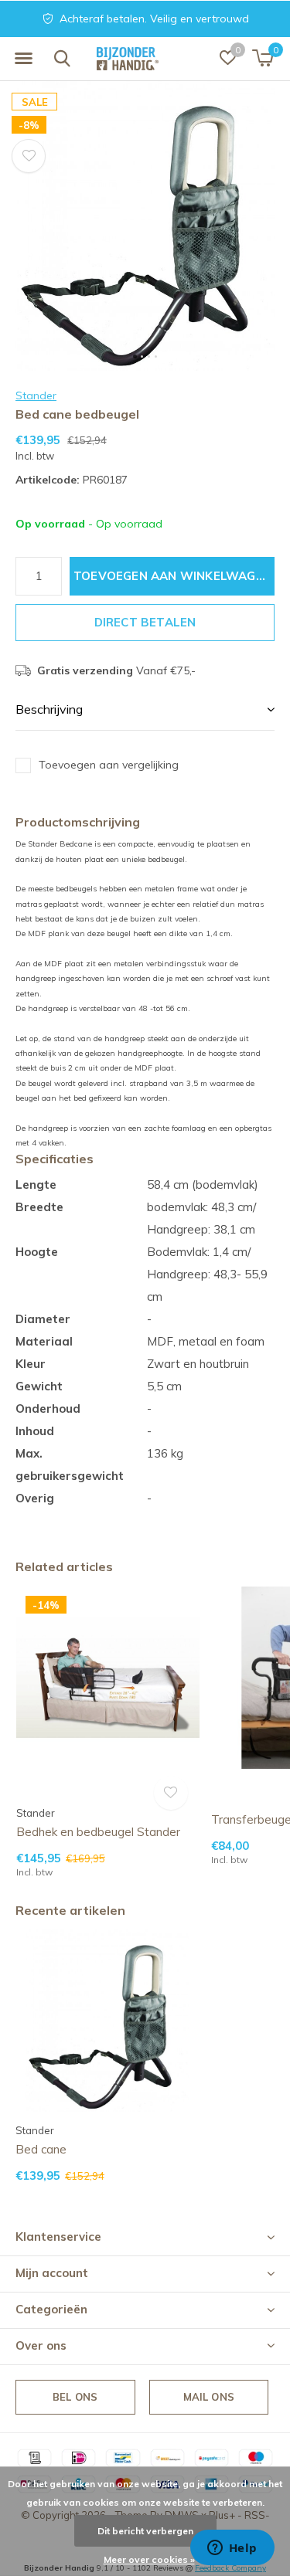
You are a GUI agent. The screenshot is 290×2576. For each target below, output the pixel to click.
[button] (23, 59)
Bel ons (75, 2397)
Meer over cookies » (149, 2559)
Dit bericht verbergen (145, 2531)
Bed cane (41, 2149)
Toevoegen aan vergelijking (109, 765)
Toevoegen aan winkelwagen (172, 576)
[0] (263, 58)
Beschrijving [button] (49, 709)
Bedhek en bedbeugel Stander (98, 1832)
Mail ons (209, 2397)
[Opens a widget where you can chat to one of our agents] (232, 2549)
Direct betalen (145, 622)
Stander (36, 395)
